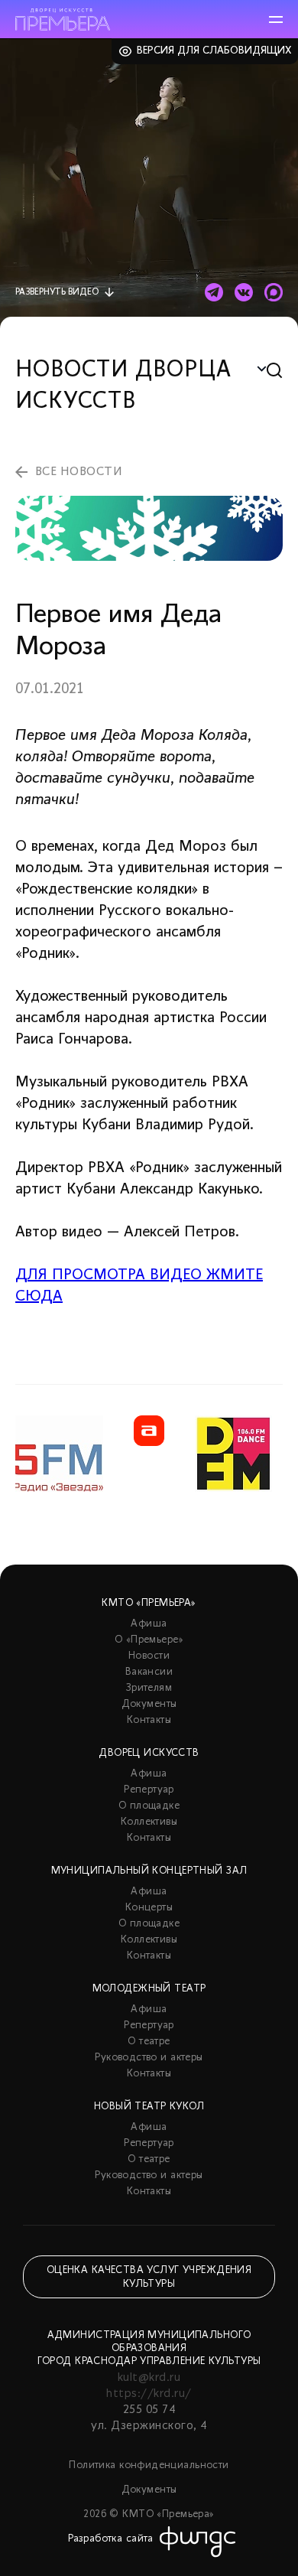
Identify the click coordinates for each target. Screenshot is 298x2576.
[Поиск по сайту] (275, 371)
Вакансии (149, 1672)
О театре (149, 2042)
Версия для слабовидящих (214, 51)
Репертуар (149, 1790)
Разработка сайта (111, 2539)
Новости (149, 1656)
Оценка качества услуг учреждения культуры (149, 2277)
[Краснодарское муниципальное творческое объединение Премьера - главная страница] (63, 20)
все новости (79, 472)
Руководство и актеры (149, 2058)
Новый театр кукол (149, 2107)
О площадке (149, 1806)
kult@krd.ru (149, 2378)
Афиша (149, 1624)
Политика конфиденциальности (149, 2465)
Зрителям (149, 1688)
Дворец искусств (149, 1753)
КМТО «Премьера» (149, 1603)
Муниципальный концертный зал (149, 1871)
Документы (149, 1704)
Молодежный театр (149, 1989)
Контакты (149, 1720)
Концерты (149, 1908)
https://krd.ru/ (149, 2394)
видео (57, 292)
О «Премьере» (149, 1640)
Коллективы (149, 1822)
